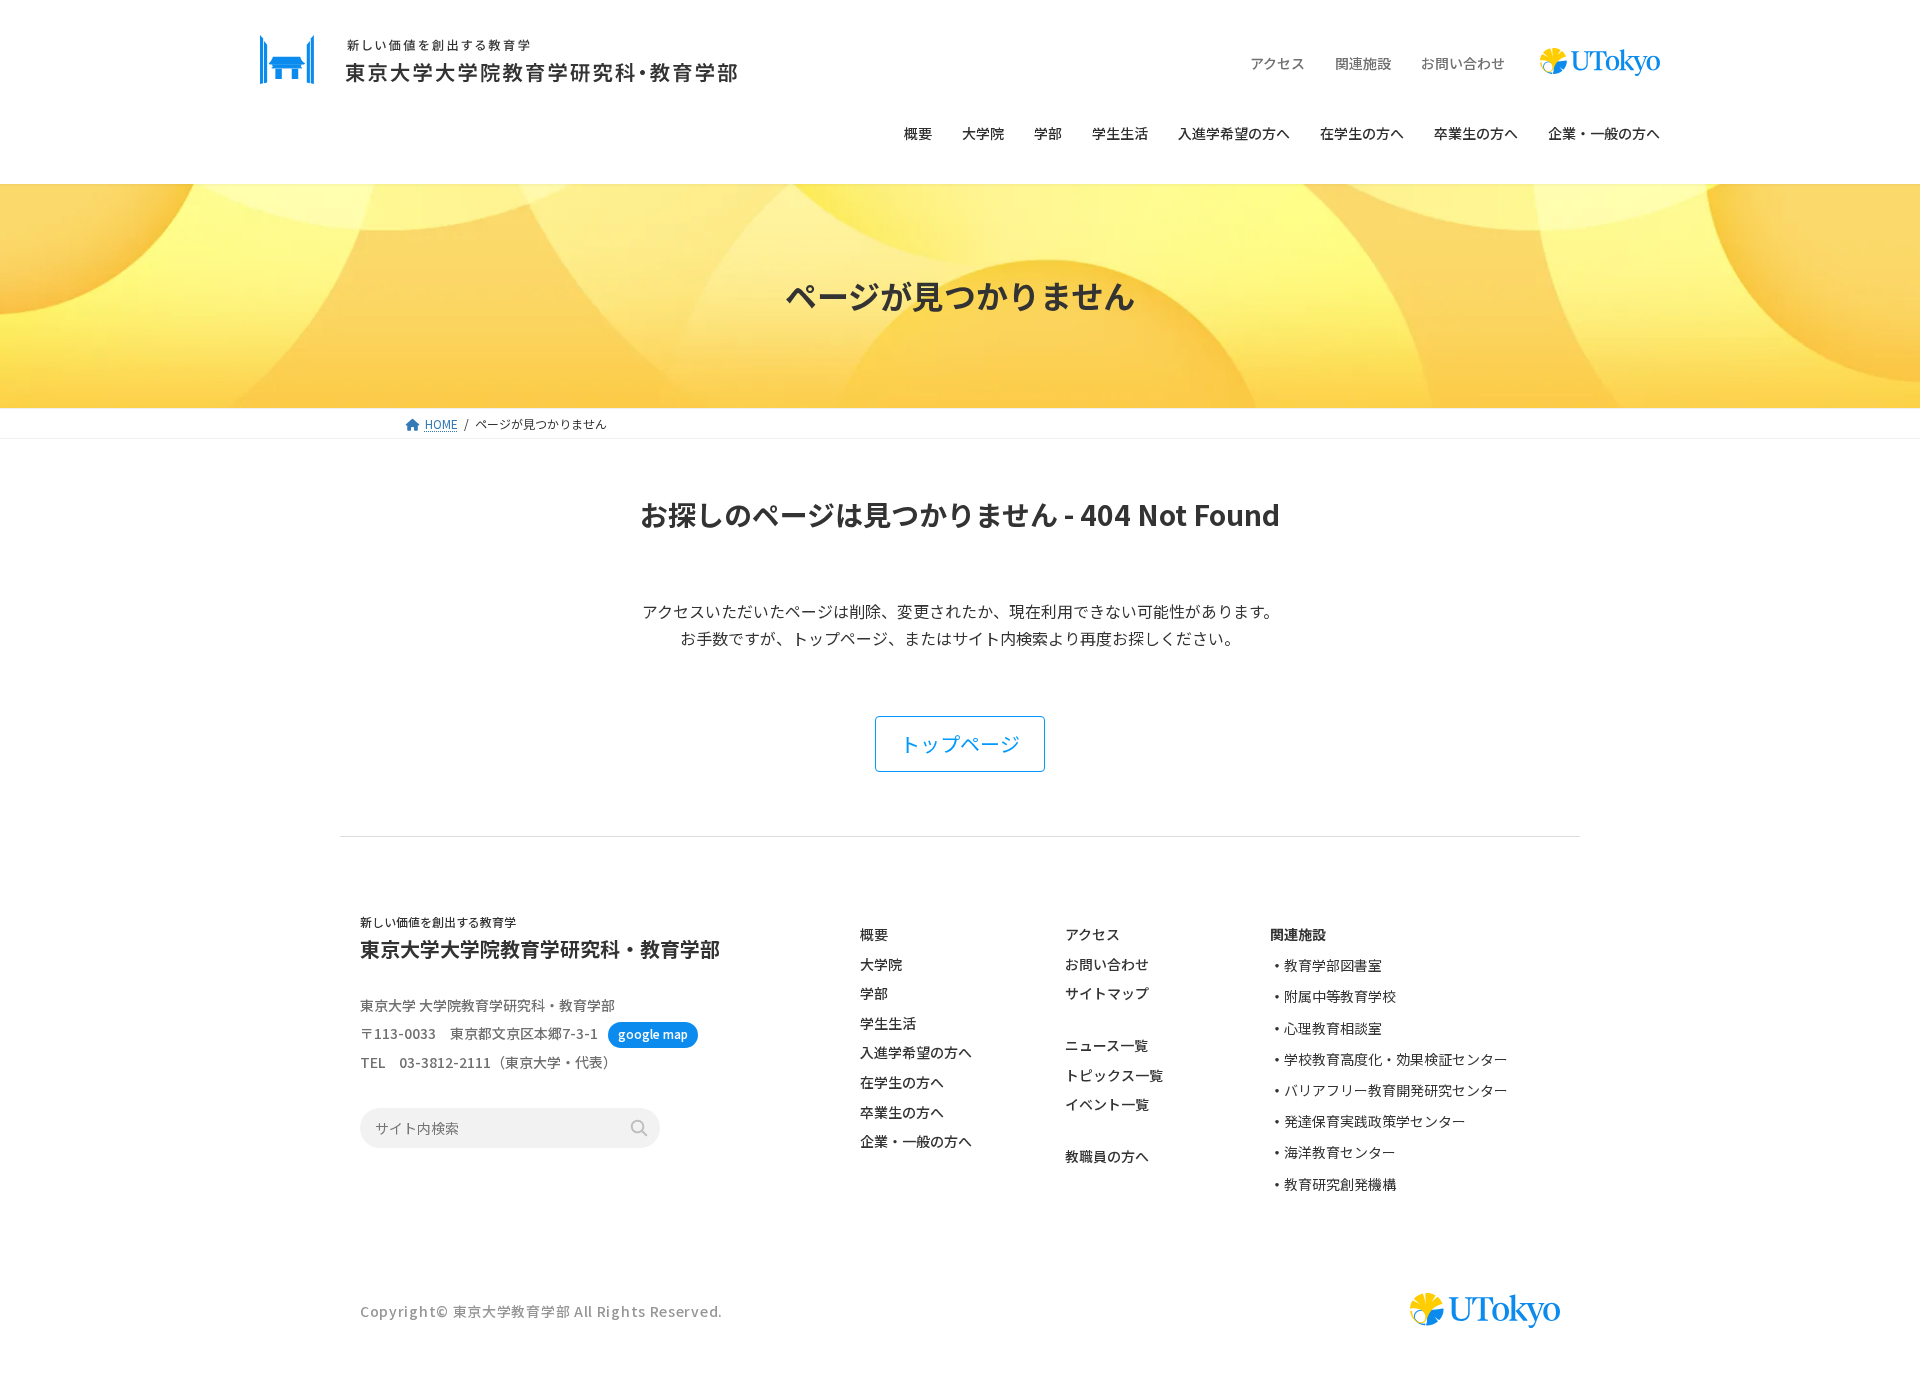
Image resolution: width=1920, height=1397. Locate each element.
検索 (639, 1129)
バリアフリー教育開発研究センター (1396, 1090)
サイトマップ (1107, 994)
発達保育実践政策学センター (1375, 1121)
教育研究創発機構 (1340, 1184)
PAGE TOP (1861, 1336)
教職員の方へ (1107, 1157)
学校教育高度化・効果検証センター (1396, 1059)
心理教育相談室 (1333, 1028)
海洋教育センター (1340, 1153)
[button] (960, 744)
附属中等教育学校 (1340, 997)
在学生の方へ (902, 1082)
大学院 (881, 964)
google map (653, 1034)
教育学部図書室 (1333, 966)
